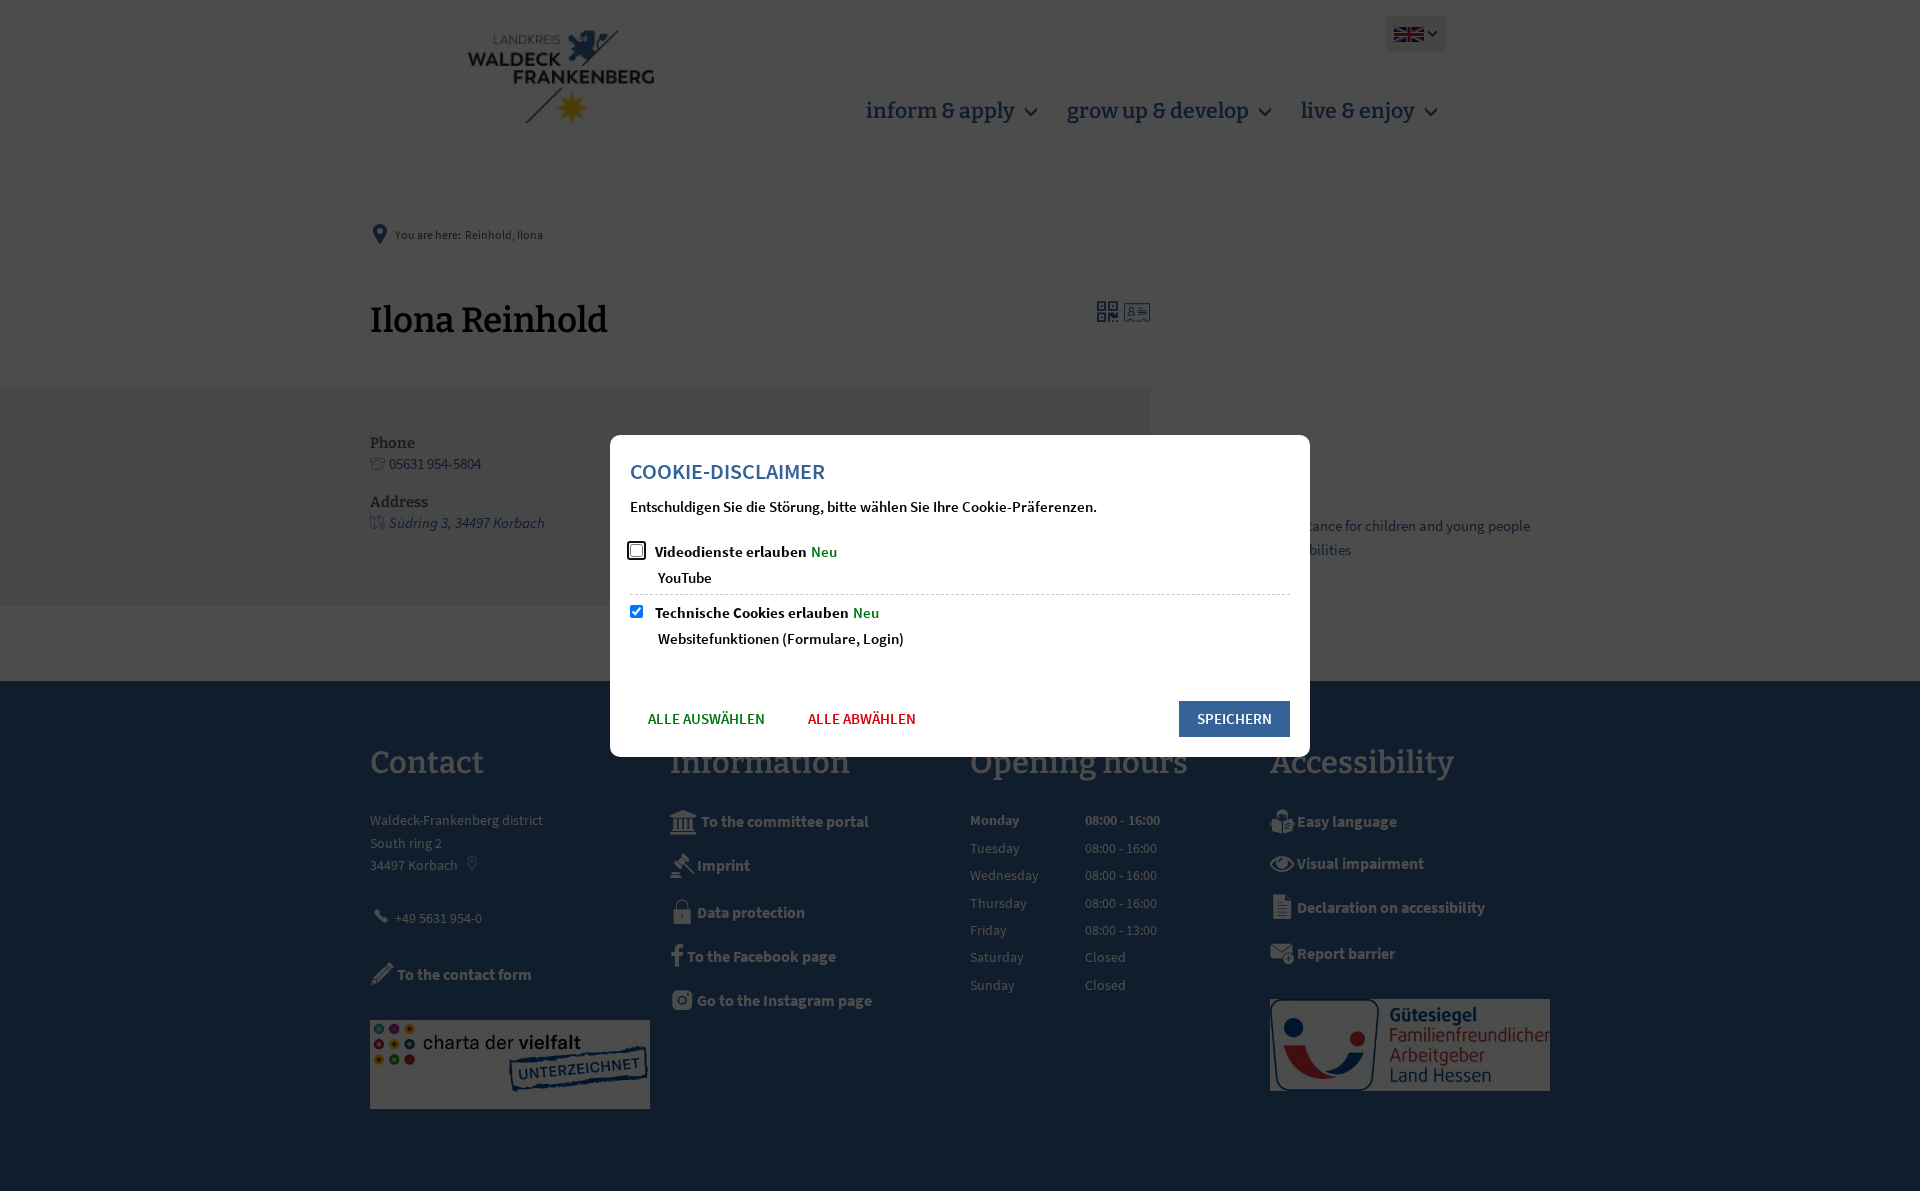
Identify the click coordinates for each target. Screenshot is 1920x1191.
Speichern (1234, 718)
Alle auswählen (706, 718)
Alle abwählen (862, 718)
